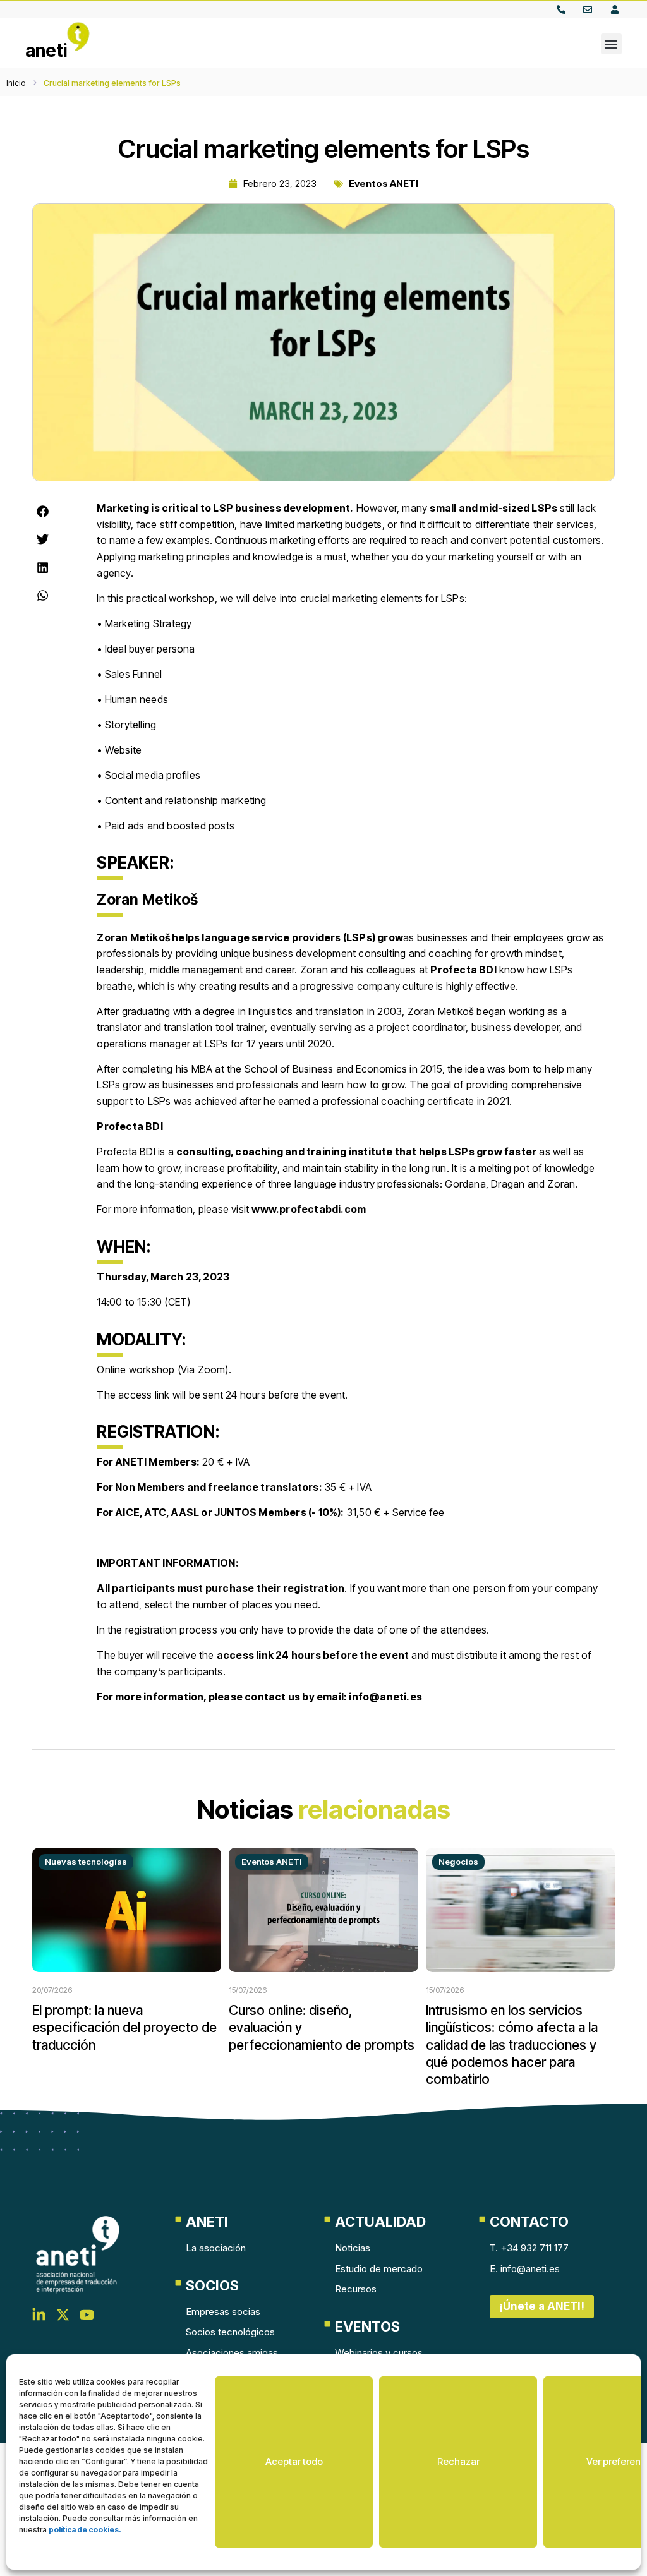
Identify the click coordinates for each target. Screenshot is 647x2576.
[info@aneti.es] (590, 9)
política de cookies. (85, 2530)
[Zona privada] (618, 9)
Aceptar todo (294, 2461)
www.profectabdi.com (309, 1209)
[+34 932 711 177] (564, 9)
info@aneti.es (385, 1697)
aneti (46, 51)
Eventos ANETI (384, 184)
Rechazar (458, 2461)
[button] (611, 44)
